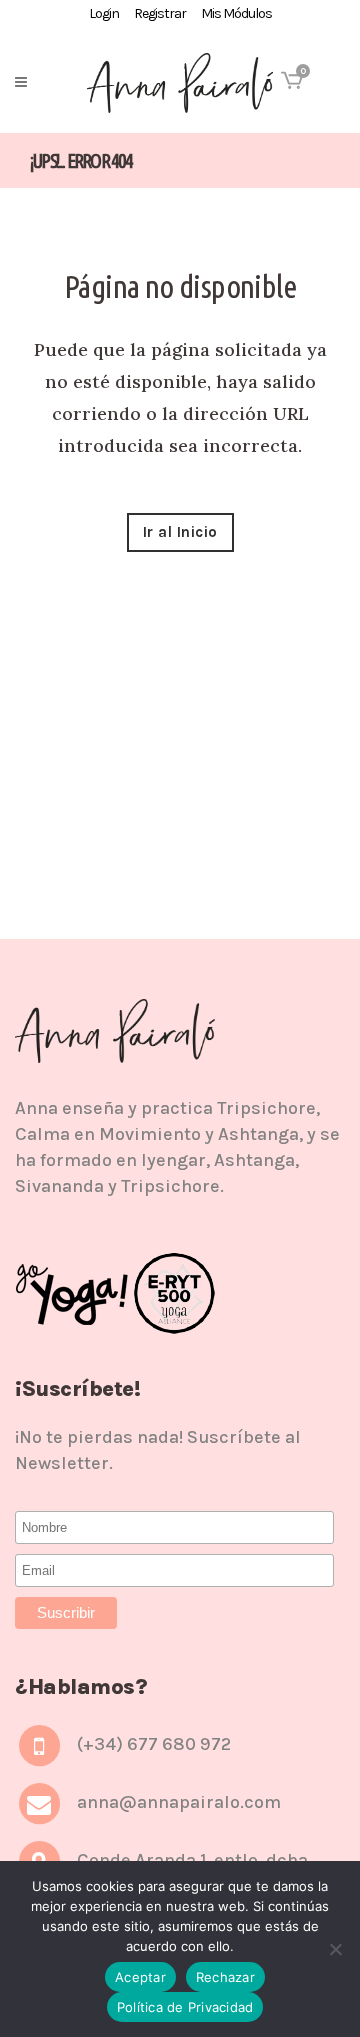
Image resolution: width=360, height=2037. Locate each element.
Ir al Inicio (180, 532)
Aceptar (140, 1977)
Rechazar (225, 1977)
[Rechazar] (335, 1949)
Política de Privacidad (185, 2007)
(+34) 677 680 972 (154, 1744)
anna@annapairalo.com (179, 1802)
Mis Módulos (236, 13)
